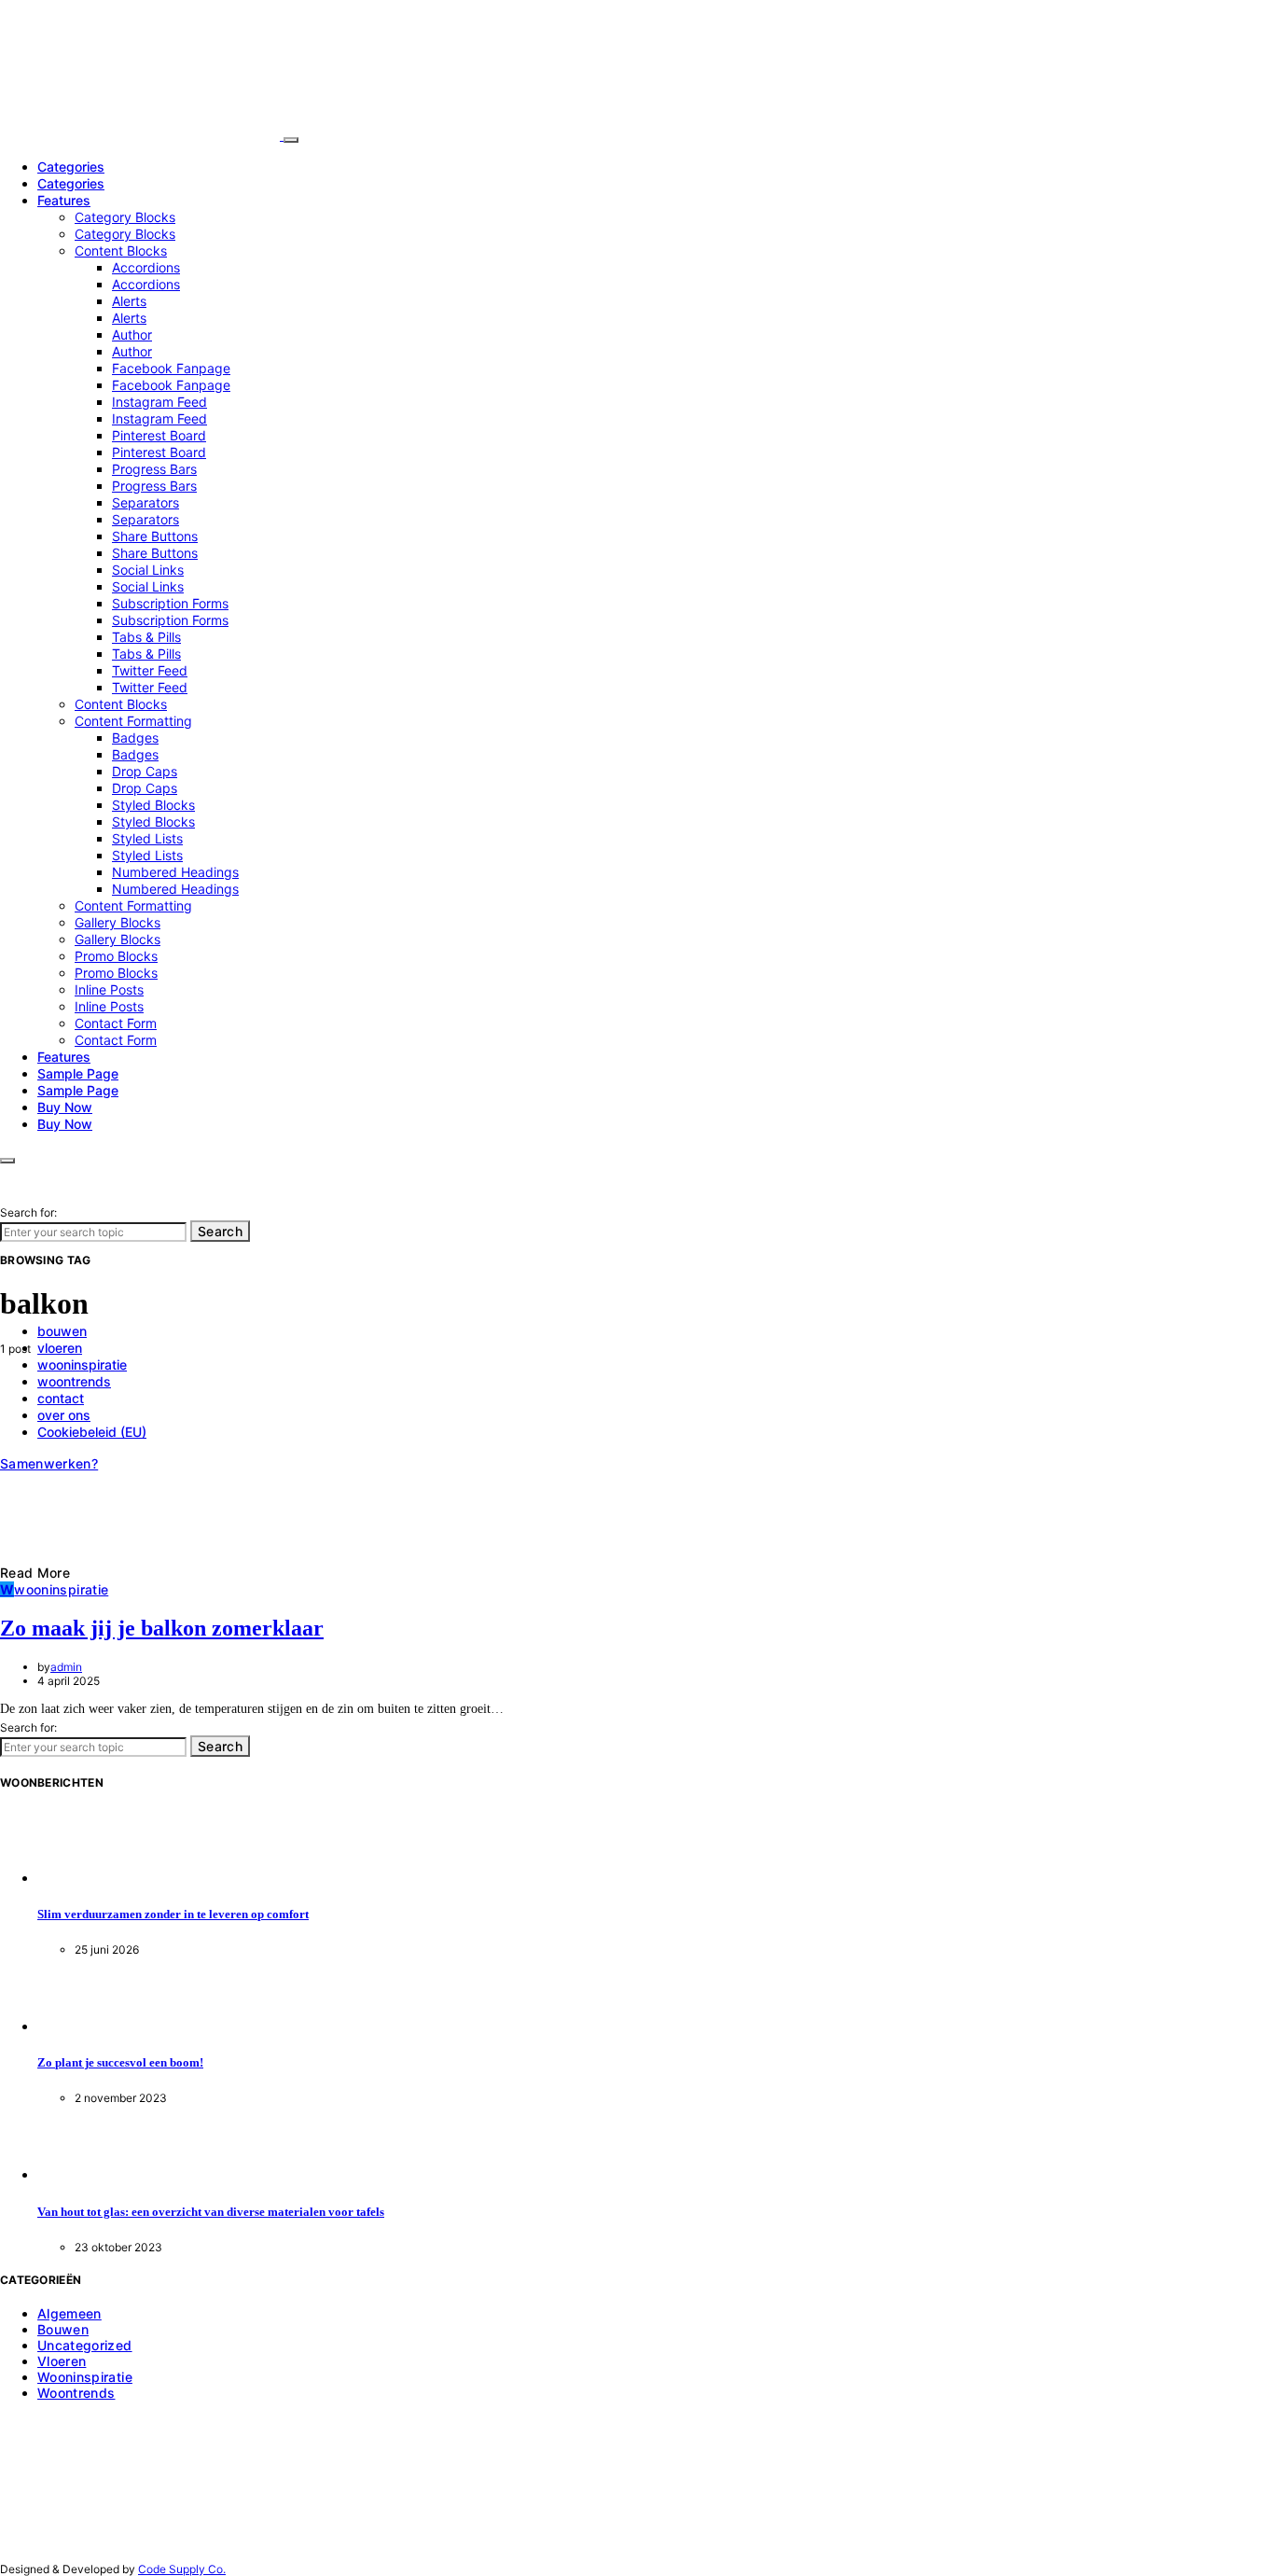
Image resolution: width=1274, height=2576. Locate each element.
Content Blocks (121, 251)
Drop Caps (145, 771)
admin (66, 1667)
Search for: (28, 1212)
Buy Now (65, 1107)
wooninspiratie (85, 2377)
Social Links (148, 570)
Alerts (129, 301)
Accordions (146, 267)
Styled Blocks (153, 805)
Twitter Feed (150, 670)
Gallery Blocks (118, 922)
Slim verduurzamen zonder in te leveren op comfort (173, 1914)
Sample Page (78, 1073)
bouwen (63, 2329)
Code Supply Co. (182, 2569)
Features (64, 200)
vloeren (62, 2361)
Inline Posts (109, 989)
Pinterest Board (159, 435)
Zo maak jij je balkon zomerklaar (162, 1628)
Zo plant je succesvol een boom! (120, 2062)
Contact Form (116, 1023)
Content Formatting (133, 721)
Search (220, 1231)
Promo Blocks (116, 956)
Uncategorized (85, 2345)
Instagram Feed (159, 402)
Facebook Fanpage (171, 368)
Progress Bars (154, 469)
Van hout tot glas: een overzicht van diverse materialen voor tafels (211, 2212)
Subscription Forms (170, 603)
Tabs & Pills (146, 637)
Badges (135, 738)
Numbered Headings (175, 872)
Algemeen (69, 2313)
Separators (145, 502)
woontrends (76, 2393)
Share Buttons (155, 536)
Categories (71, 167)
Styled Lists (147, 838)
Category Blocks (125, 217)
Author (132, 334)
